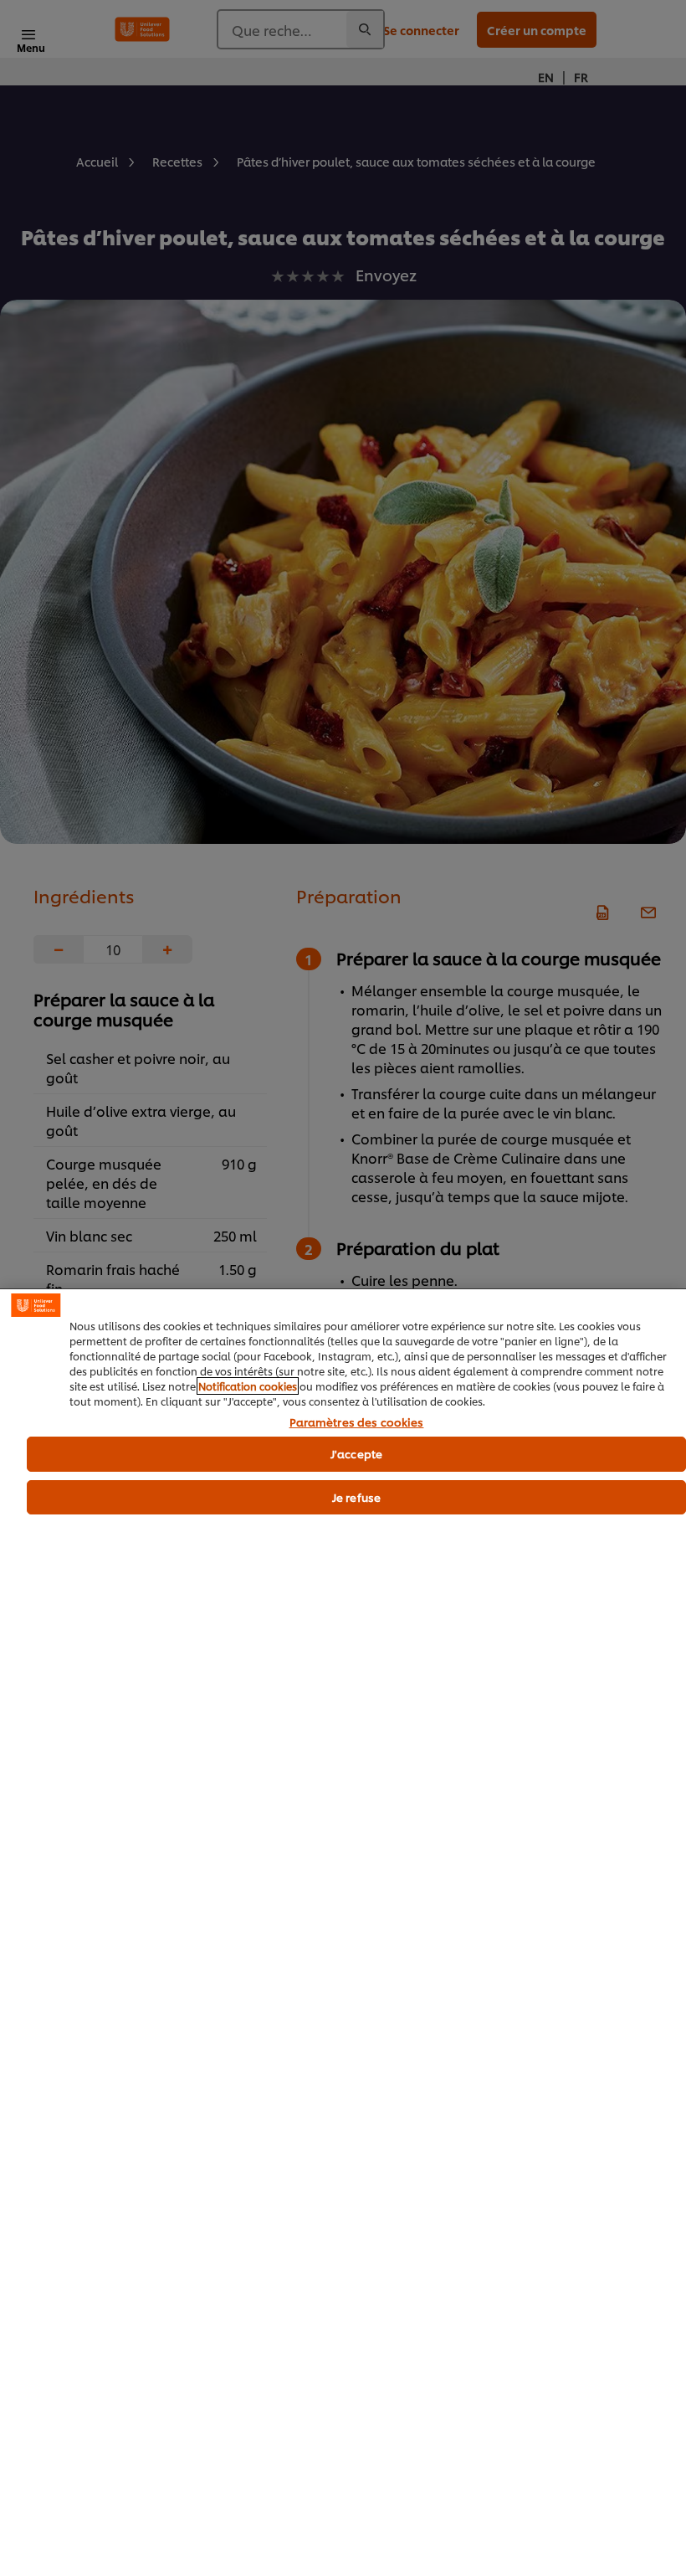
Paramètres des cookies (357, 1422)
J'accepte (356, 1453)
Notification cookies (248, 1386)
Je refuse (356, 1497)
